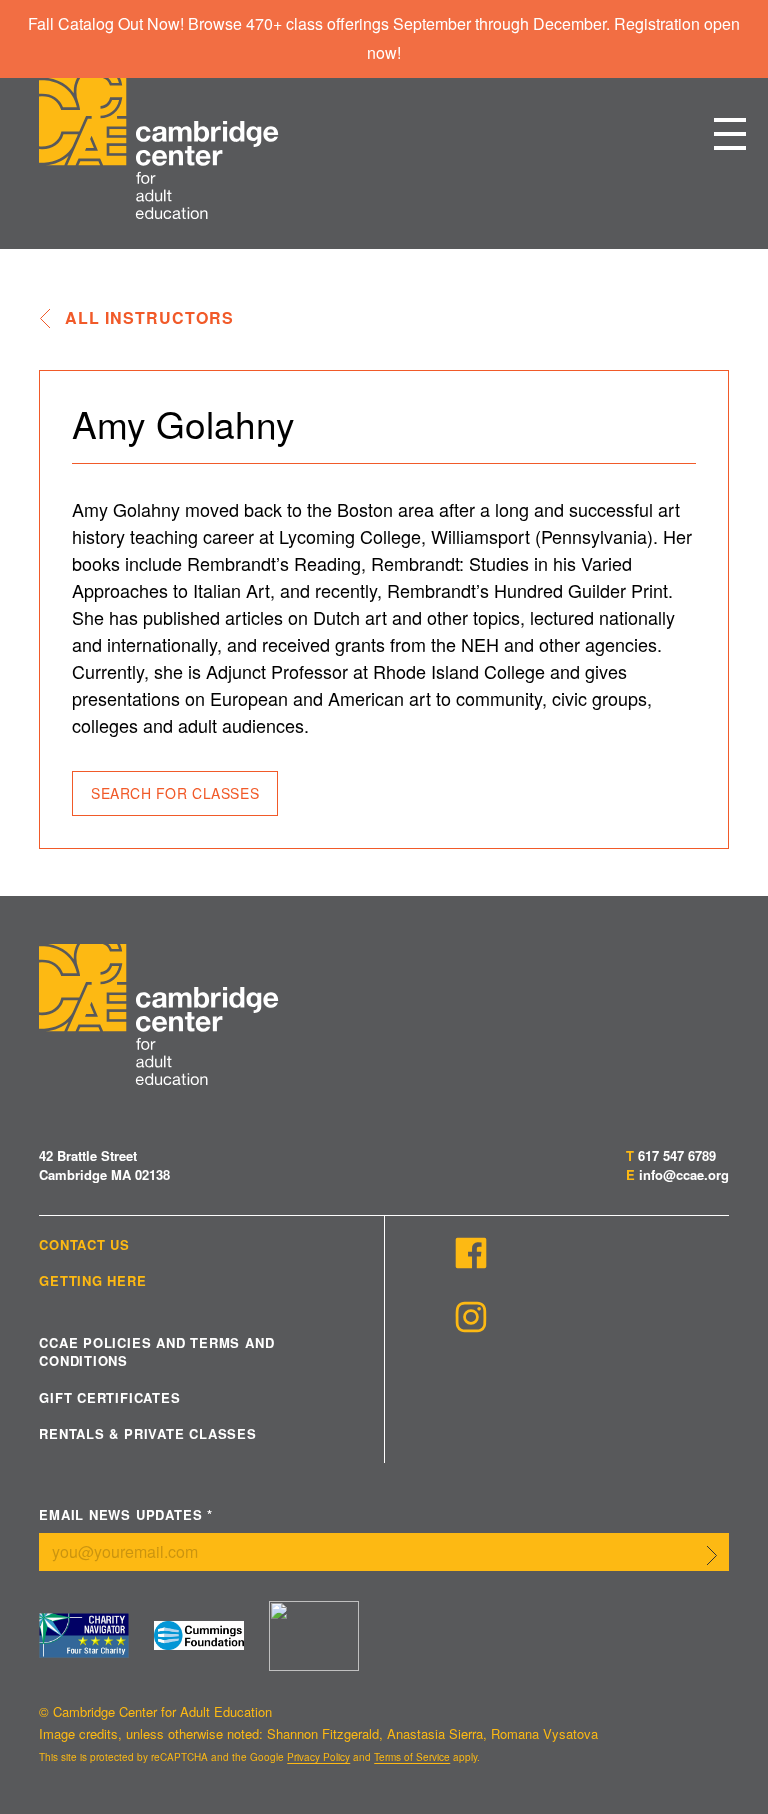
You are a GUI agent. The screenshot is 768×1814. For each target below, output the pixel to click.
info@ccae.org (684, 1174)
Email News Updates (126, 1515)
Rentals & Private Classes (148, 1434)
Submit (712, 1556)
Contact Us (84, 1245)
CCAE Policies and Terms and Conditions (156, 1352)
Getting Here (92, 1281)
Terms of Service (412, 1757)
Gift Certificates (109, 1398)
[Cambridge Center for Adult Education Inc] (314, 1636)
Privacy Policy (318, 1757)
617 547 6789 (677, 1155)
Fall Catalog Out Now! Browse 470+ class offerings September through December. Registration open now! (384, 38)
